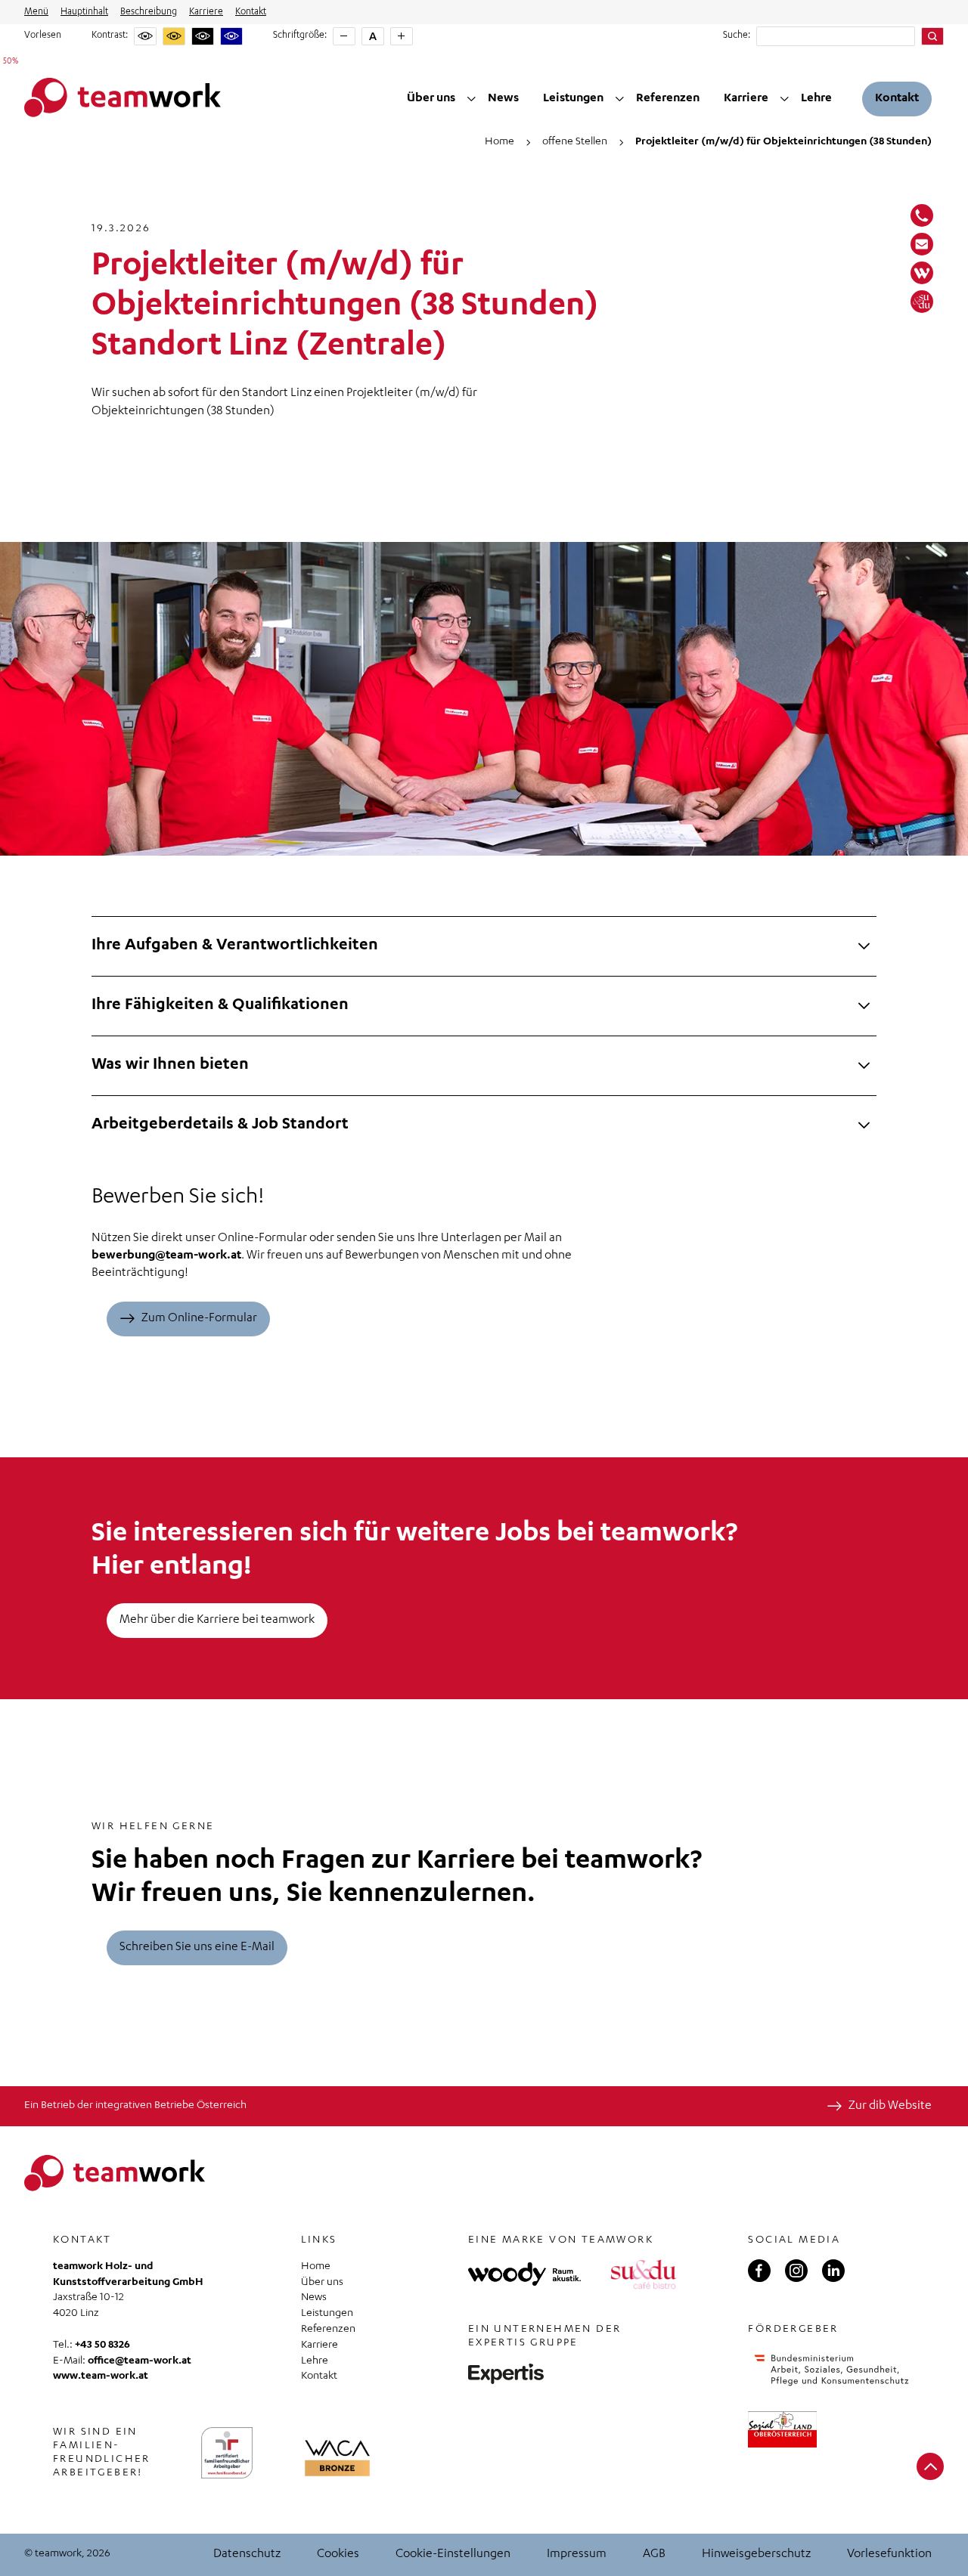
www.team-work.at (101, 2376)
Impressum (577, 2555)
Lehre (816, 99)
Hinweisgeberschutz (756, 2555)
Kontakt (251, 12)
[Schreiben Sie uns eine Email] (922, 244)
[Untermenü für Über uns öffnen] (472, 99)
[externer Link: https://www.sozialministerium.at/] (831, 2370)
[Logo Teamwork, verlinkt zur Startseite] (123, 99)
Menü (36, 12)
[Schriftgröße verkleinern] (344, 36)
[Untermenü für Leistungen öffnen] (620, 99)
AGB (654, 2555)
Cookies (338, 2555)
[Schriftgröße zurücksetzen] (373, 36)
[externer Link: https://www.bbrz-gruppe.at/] (506, 2374)
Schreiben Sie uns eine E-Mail (197, 1948)
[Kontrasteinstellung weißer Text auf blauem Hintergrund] (231, 36)
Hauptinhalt (84, 12)
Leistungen (573, 99)
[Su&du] (922, 302)
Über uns (431, 99)
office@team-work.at (140, 2361)
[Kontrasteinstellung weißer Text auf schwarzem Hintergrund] (203, 36)
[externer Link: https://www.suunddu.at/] (643, 2274)
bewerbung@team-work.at (166, 1256)
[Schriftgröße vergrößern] (402, 36)
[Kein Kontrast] (145, 36)
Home (316, 2267)
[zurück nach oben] (930, 2466)
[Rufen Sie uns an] (922, 215)
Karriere (206, 12)
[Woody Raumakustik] (922, 273)
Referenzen (668, 99)
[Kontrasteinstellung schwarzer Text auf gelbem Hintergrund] (174, 36)
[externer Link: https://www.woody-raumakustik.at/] (524, 2274)
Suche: (737, 36)
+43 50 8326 (102, 2345)
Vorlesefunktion (889, 2555)
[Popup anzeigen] (337, 2458)
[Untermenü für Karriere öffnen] (785, 99)
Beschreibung (149, 12)
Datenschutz (247, 2555)
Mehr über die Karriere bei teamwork (217, 1621)
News (503, 99)
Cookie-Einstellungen (453, 2555)
